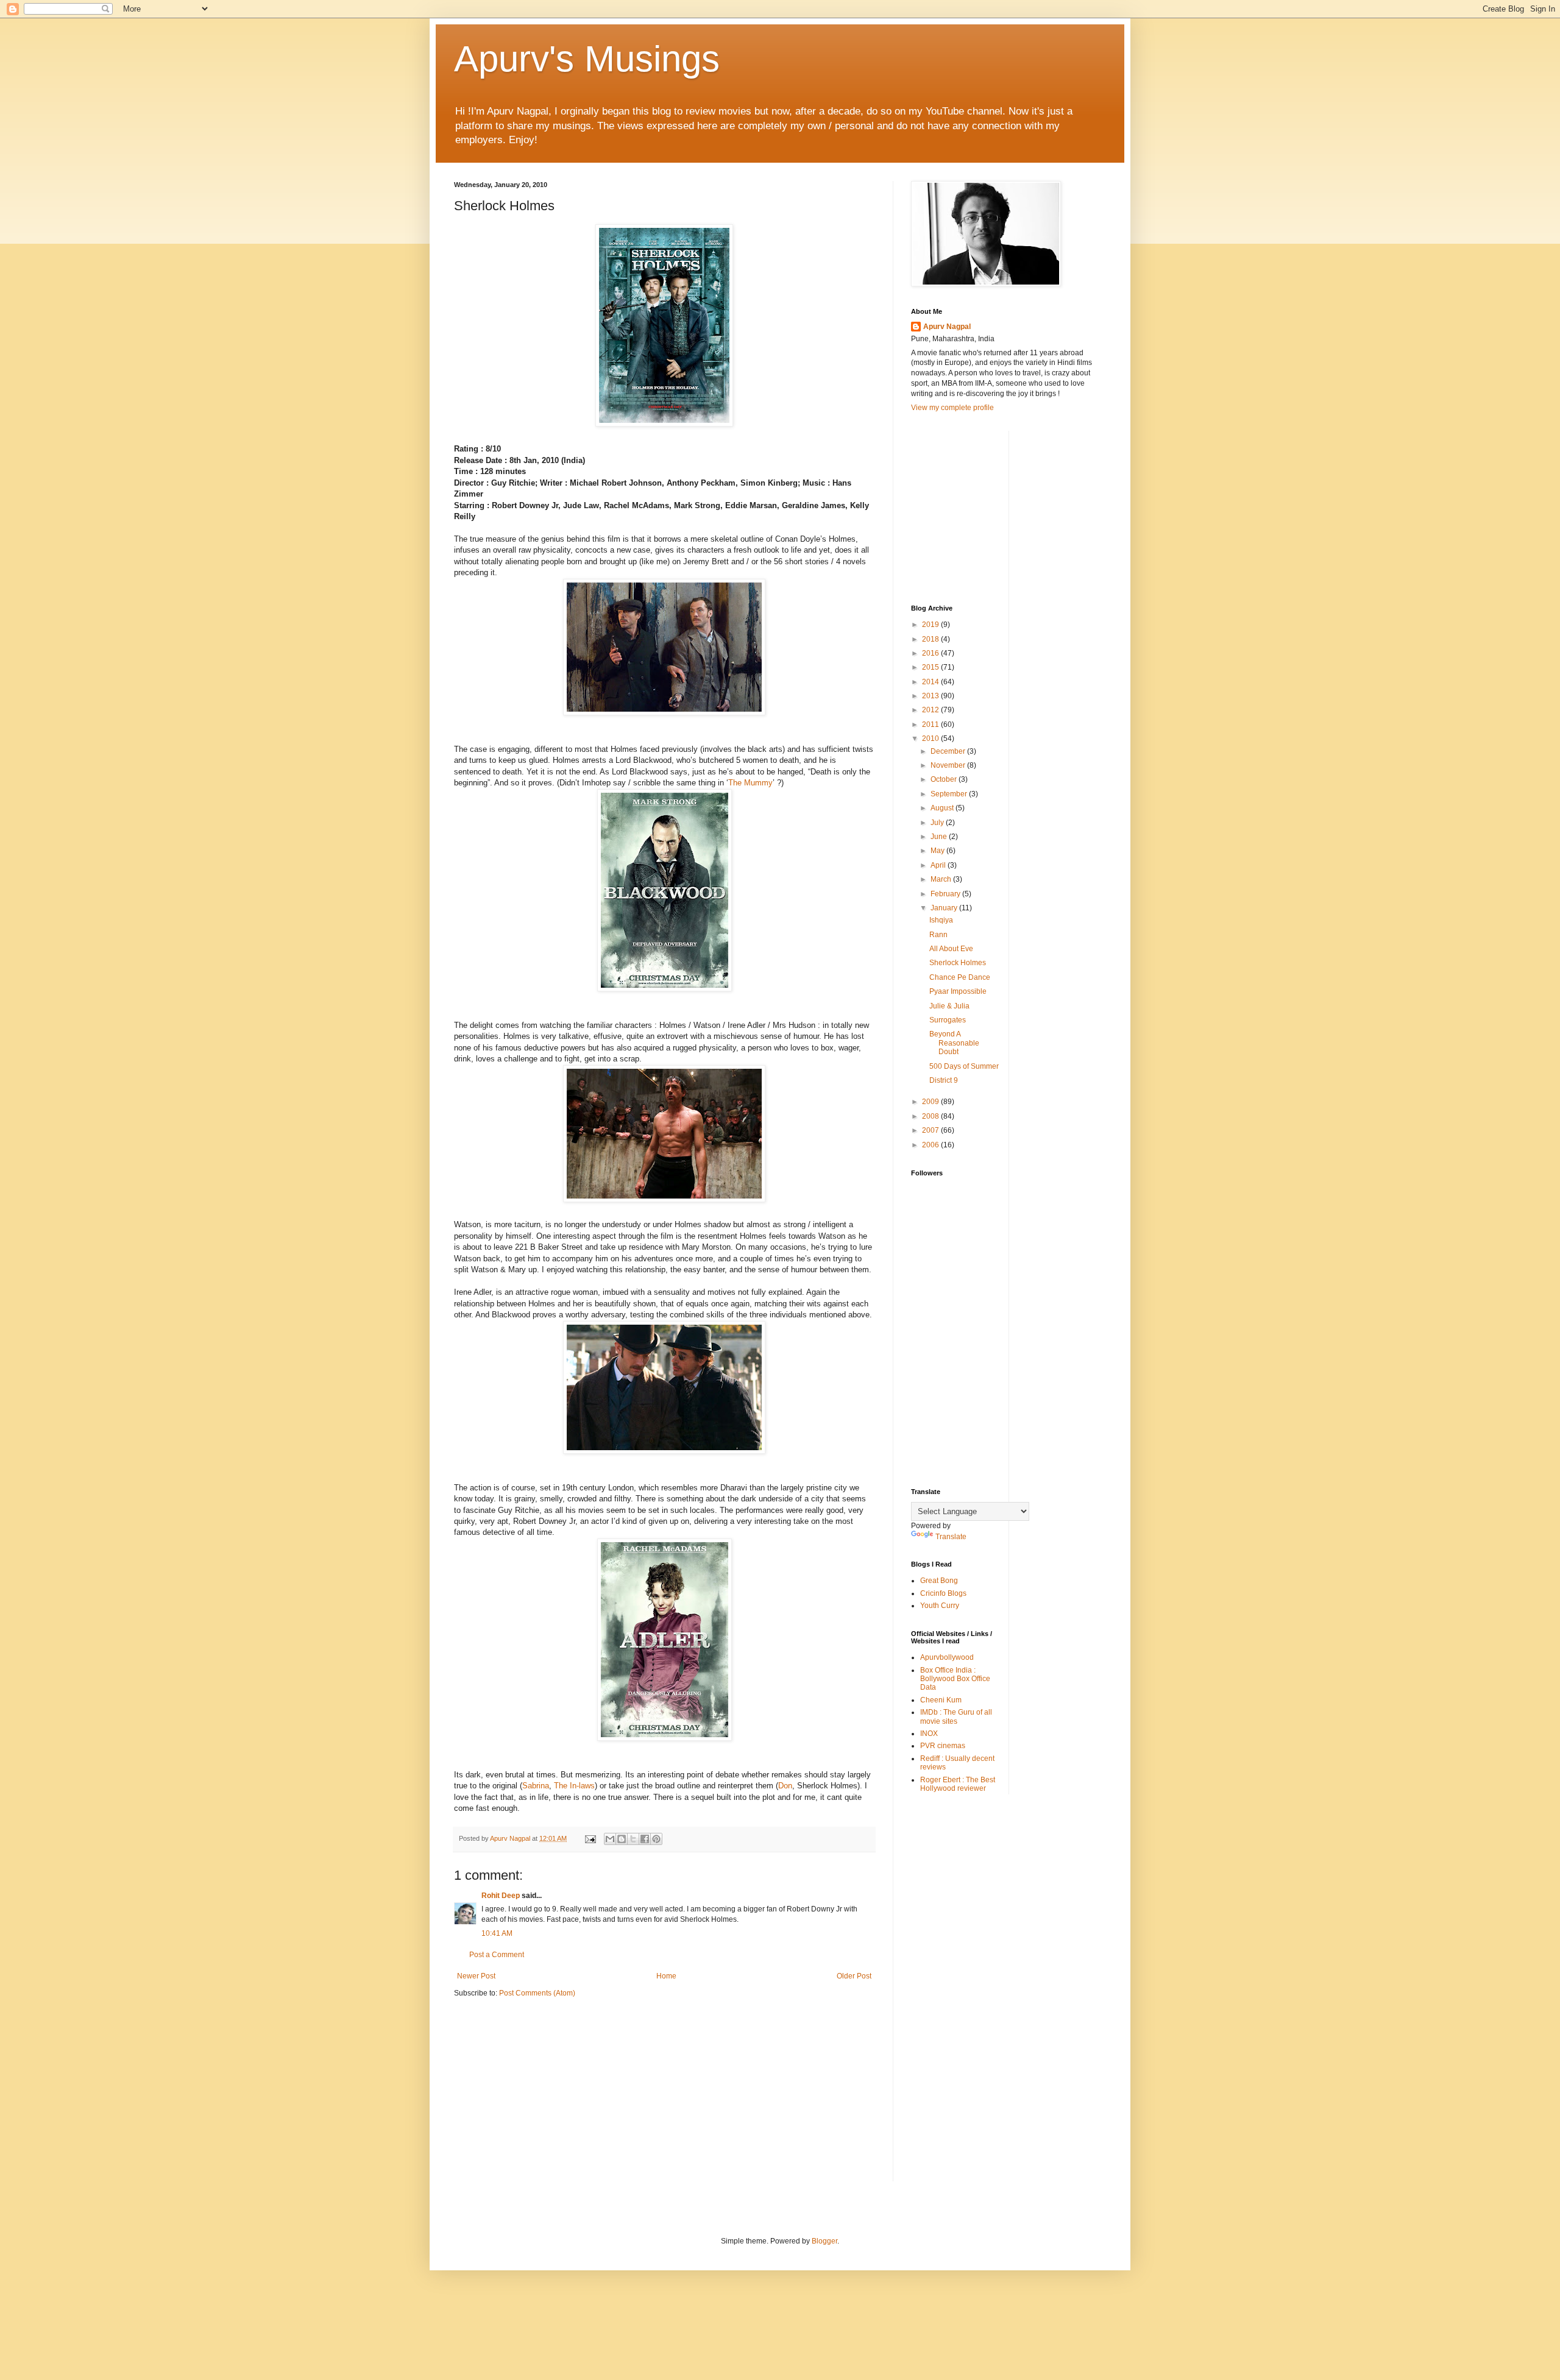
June (940, 837)
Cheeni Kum (941, 1700)
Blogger (824, 2241)
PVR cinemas (943, 1746)
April (939, 865)
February (946, 894)
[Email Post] (590, 1838)
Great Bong (939, 1581)
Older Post (854, 1976)
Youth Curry (940, 1606)
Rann (938, 935)
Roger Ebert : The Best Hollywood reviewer (958, 1784)
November (949, 765)
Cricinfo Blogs (943, 1593)
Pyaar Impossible (958, 991)
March (942, 879)
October (945, 779)
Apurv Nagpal (947, 327)
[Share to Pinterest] (656, 1839)
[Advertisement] (1002, 507)
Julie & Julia (949, 1006)
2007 (931, 1130)
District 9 (944, 1080)
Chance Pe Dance (960, 977)
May (938, 851)
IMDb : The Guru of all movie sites (956, 1716)
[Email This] (610, 1839)
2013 (931, 696)
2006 (931, 1145)
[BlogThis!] (622, 1839)
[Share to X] (633, 1839)
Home (666, 1976)
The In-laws (574, 1786)
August (943, 808)
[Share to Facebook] (645, 1839)
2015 (931, 667)
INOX (929, 1734)
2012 (931, 710)
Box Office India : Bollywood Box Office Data (955, 1679)
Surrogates (948, 1020)
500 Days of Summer (964, 1066)
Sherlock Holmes (958, 963)
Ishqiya (941, 920)
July (938, 823)
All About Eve (951, 949)
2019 (931, 625)
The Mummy (750, 783)
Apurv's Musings (587, 59)
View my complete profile (952, 408)
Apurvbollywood (947, 1657)
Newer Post (476, 1976)
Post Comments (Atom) (537, 1993)
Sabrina (536, 1786)
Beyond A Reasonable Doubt (954, 1043)
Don (785, 1786)
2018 (931, 639)
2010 (931, 738)
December (949, 751)
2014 (931, 682)
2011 (931, 724)
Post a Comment (497, 1955)
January (945, 908)
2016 (931, 653)
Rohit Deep (501, 1896)
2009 (931, 1102)
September (950, 794)
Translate (951, 1537)
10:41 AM (497, 1933)
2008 (931, 1116)
